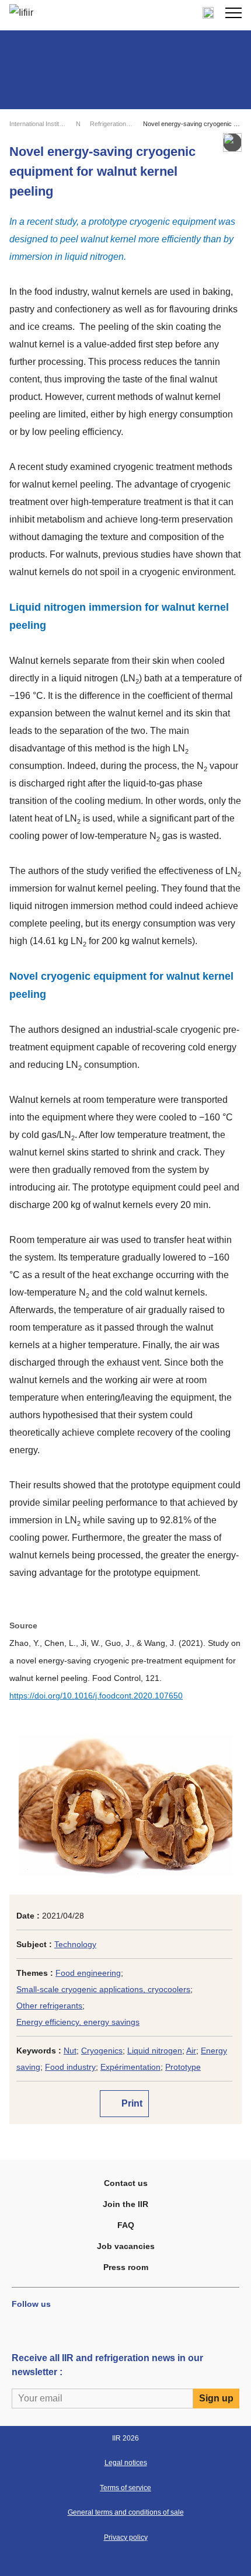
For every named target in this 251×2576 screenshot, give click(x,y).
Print (131, 2103)
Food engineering (88, 1973)
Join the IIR (125, 2204)
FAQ (126, 2225)
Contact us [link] (126, 2183)
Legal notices (126, 2463)
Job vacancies (126, 2246)
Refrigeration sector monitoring (111, 124)
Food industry (70, 2067)
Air (191, 2051)
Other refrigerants (49, 2006)
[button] (233, 13)
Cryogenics (102, 2051)
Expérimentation (130, 2067)
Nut (70, 2051)
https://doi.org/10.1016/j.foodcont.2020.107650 (96, 1696)
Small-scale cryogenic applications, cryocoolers (103, 1989)
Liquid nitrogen (155, 2051)
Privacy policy (126, 2537)
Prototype (183, 2067)
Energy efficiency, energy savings (78, 2022)
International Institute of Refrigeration (38, 124)
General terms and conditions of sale (126, 2512)
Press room (126, 2267)
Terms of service (125, 2488)
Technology (75, 1944)
